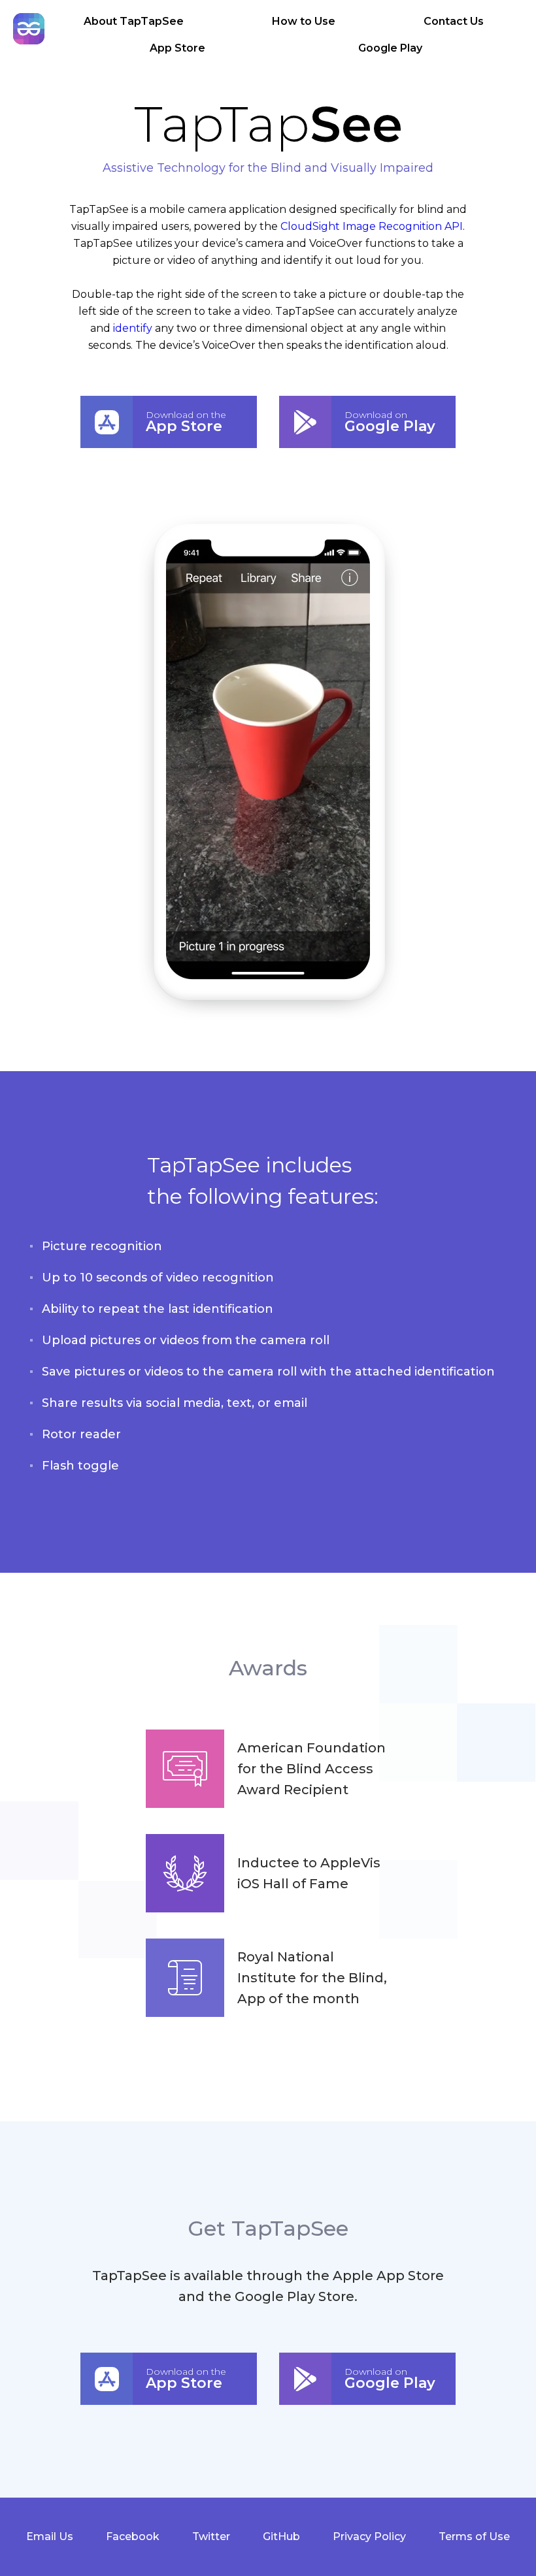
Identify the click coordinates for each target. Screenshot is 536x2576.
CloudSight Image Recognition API (372, 226)
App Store (177, 48)
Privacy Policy (369, 2536)
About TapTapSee (134, 21)
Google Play (390, 48)
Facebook (133, 2536)
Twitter (211, 2536)
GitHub (281, 2536)
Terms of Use (474, 2536)
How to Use (304, 21)
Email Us (50, 2536)
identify (133, 328)
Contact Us (454, 21)
